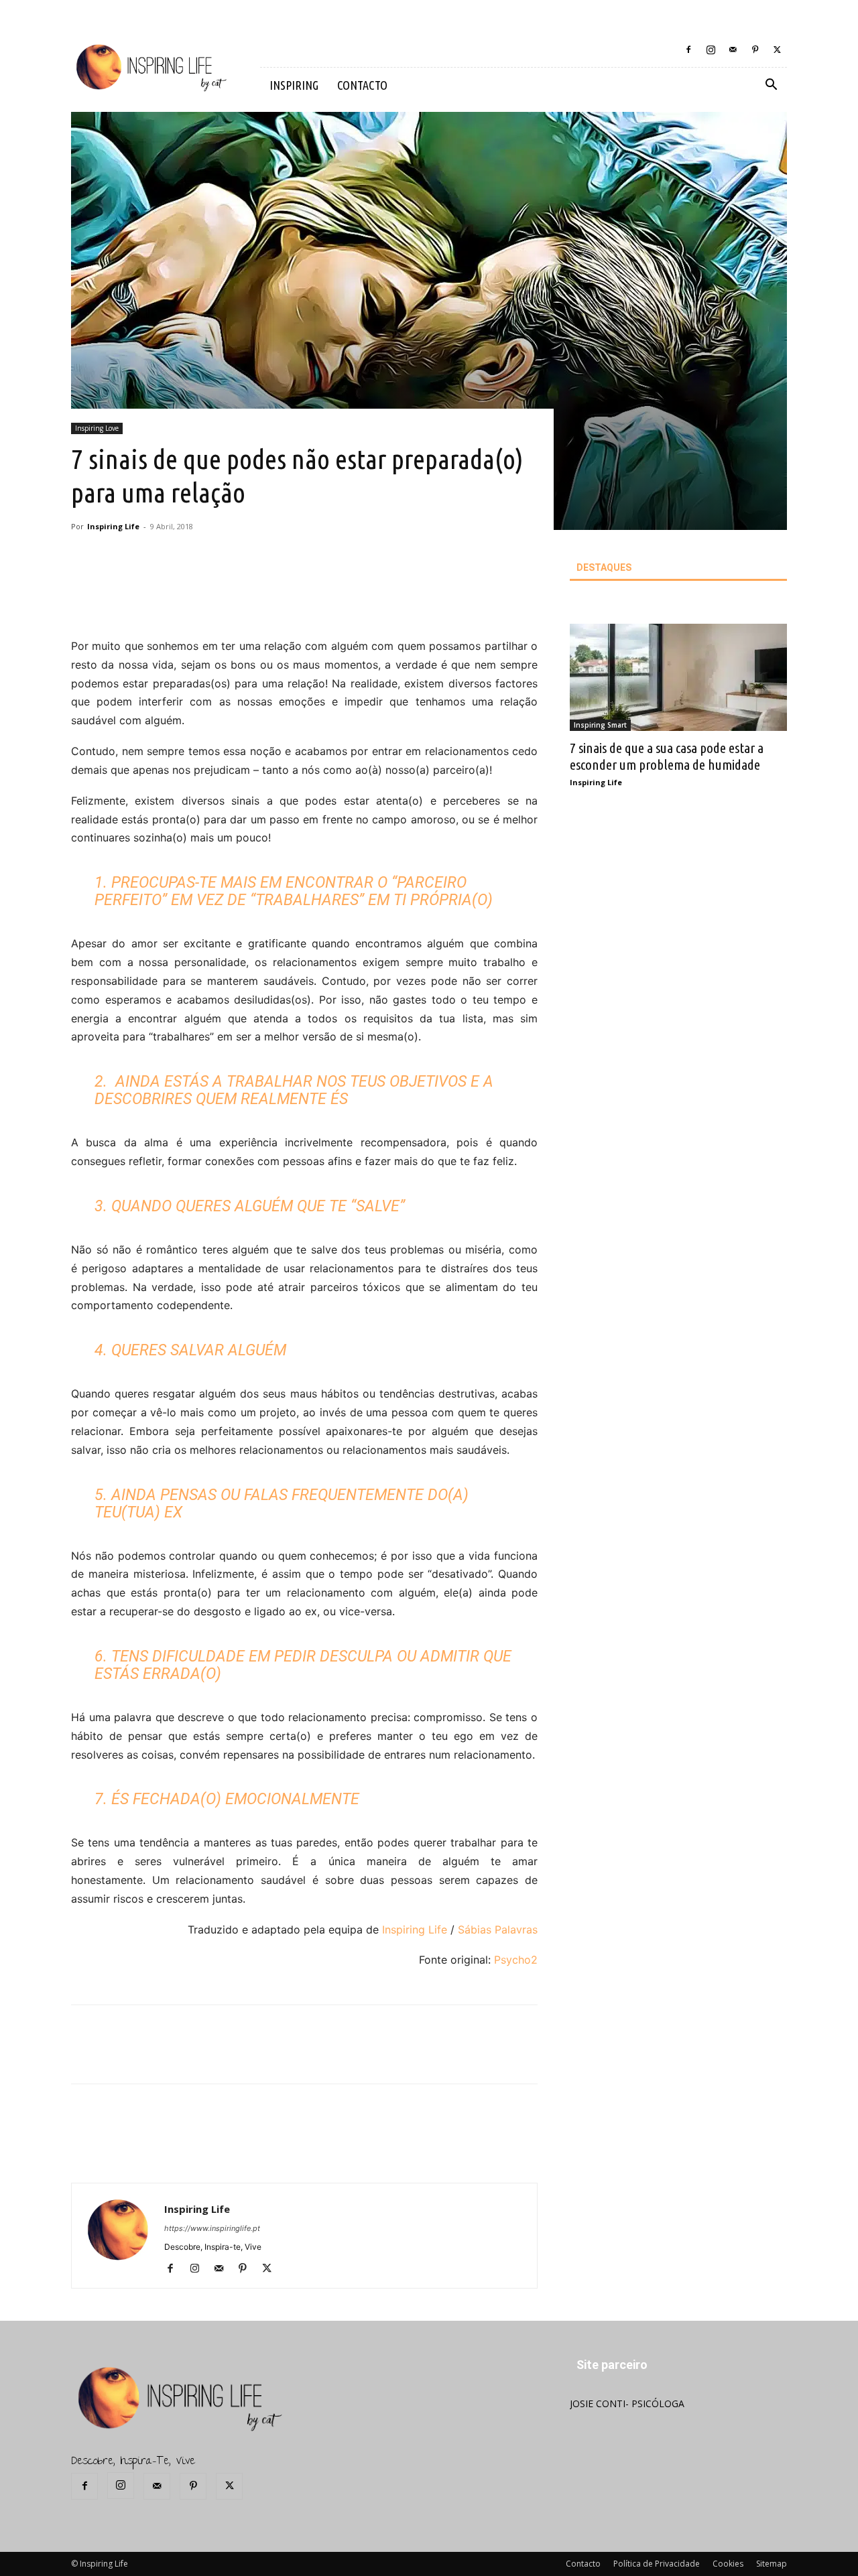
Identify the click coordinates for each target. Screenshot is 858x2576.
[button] (771, 86)
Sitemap (772, 2564)
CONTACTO (362, 85)
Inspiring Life (113, 526)
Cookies (728, 2564)
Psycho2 (516, 1960)
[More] (304, 599)
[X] (777, 50)
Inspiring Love (97, 428)
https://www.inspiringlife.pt (212, 2228)
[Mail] (733, 50)
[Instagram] (711, 50)
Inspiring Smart (600, 725)
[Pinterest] (755, 50)
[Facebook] (688, 50)
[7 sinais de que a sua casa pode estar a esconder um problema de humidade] (678, 677)
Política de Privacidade (657, 2564)
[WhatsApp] (273, 599)
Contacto (583, 2564)
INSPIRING (294, 85)
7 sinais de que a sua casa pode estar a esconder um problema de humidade (667, 756)
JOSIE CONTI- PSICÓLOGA (627, 2403)
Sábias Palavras (498, 1929)
